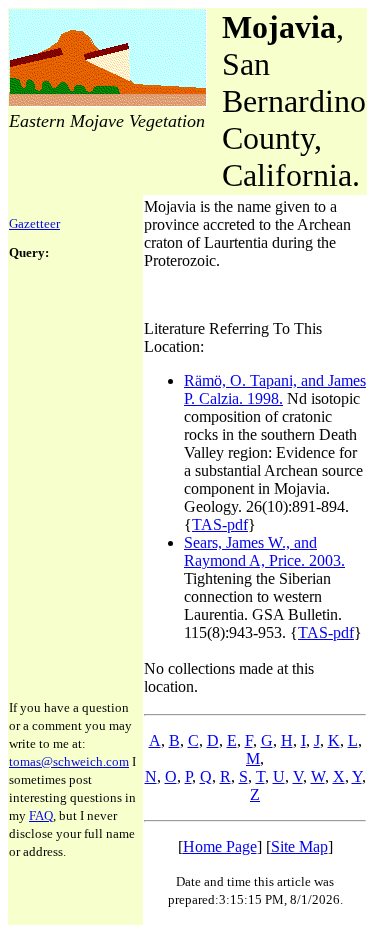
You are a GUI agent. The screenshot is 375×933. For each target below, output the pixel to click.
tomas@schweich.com (69, 761)
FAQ (41, 815)
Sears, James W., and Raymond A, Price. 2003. (264, 551)
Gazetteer (34, 223)
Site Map (299, 846)
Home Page (220, 846)
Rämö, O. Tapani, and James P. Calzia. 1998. (275, 389)
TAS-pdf (220, 524)
